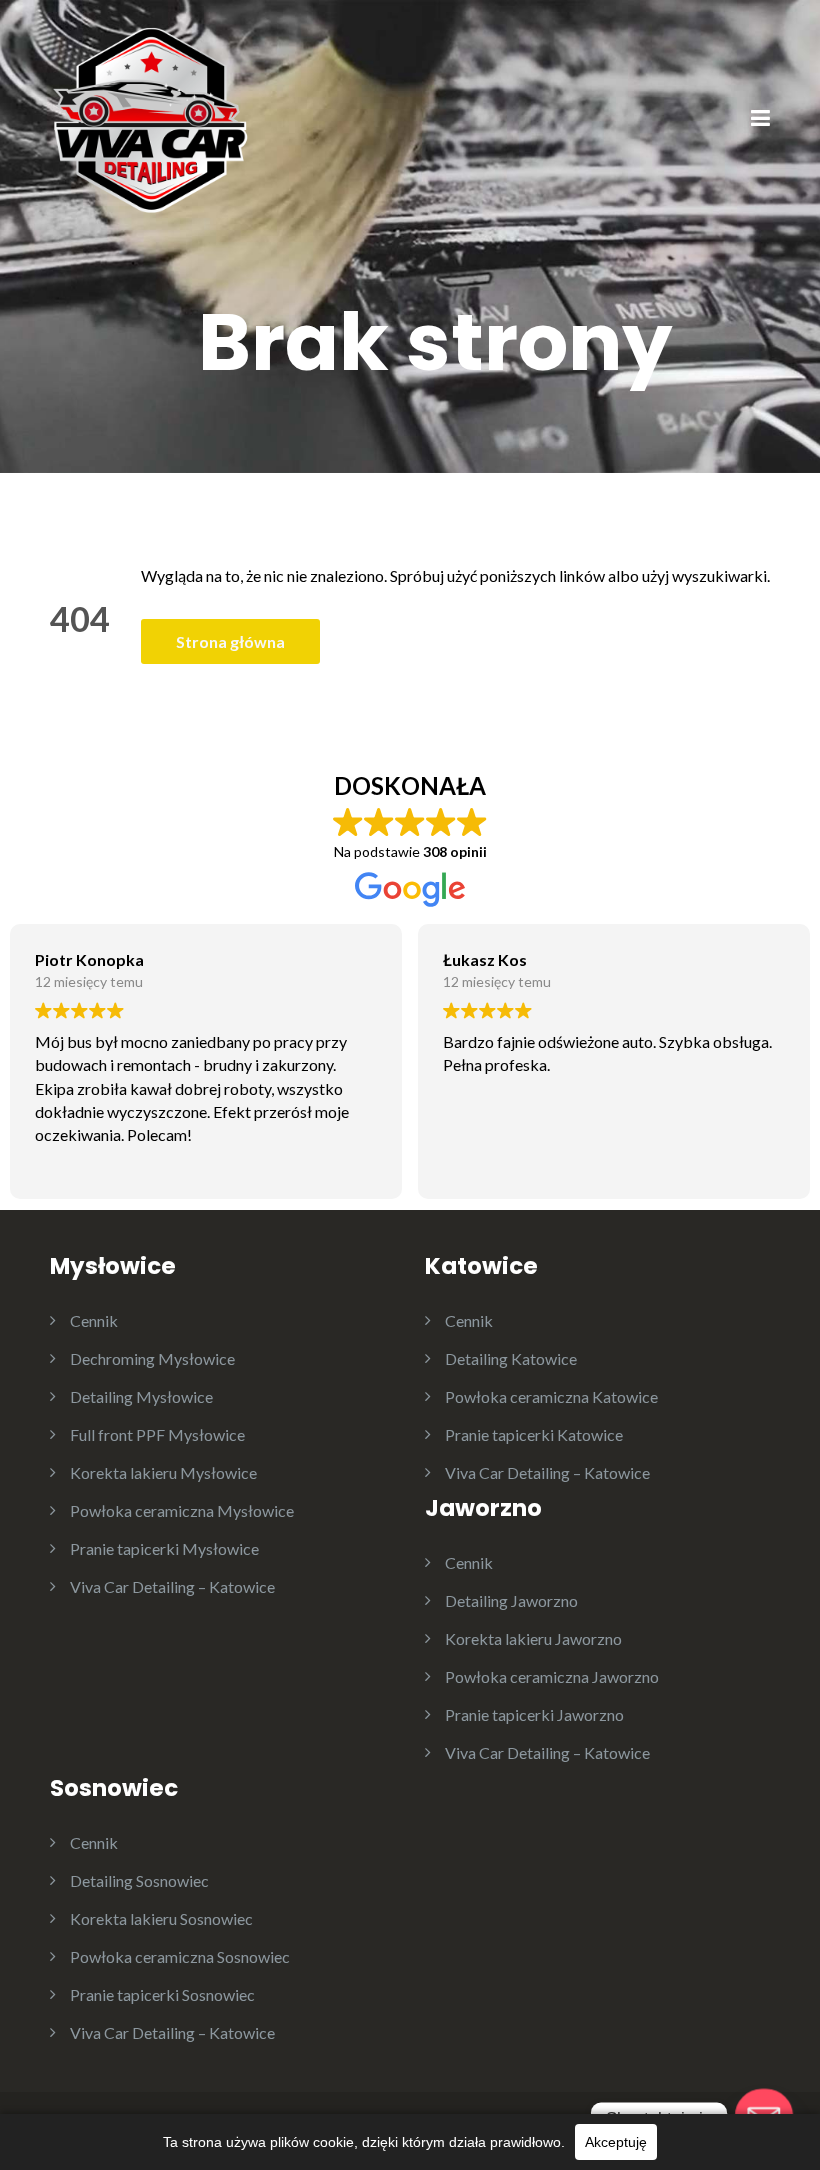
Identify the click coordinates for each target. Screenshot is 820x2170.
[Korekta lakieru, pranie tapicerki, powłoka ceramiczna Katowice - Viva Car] (150, 117)
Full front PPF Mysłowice (157, 1434)
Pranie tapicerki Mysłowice (164, 1548)
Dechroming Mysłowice (152, 1358)
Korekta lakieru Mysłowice (163, 1472)
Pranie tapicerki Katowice (534, 1434)
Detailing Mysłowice (141, 1396)
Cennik (94, 1320)
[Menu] (760, 120)
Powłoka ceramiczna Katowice (551, 1396)
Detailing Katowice (511, 1358)
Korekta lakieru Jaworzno (533, 1638)
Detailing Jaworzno (511, 1600)
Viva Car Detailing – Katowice (172, 1586)
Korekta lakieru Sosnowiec (161, 1918)
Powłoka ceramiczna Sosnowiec (180, 1956)
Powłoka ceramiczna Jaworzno (552, 1676)
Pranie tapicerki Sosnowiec (162, 1994)
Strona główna (230, 641)
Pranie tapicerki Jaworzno (534, 1714)
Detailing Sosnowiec (139, 1880)
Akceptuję (616, 2142)
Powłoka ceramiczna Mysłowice (182, 1510)
